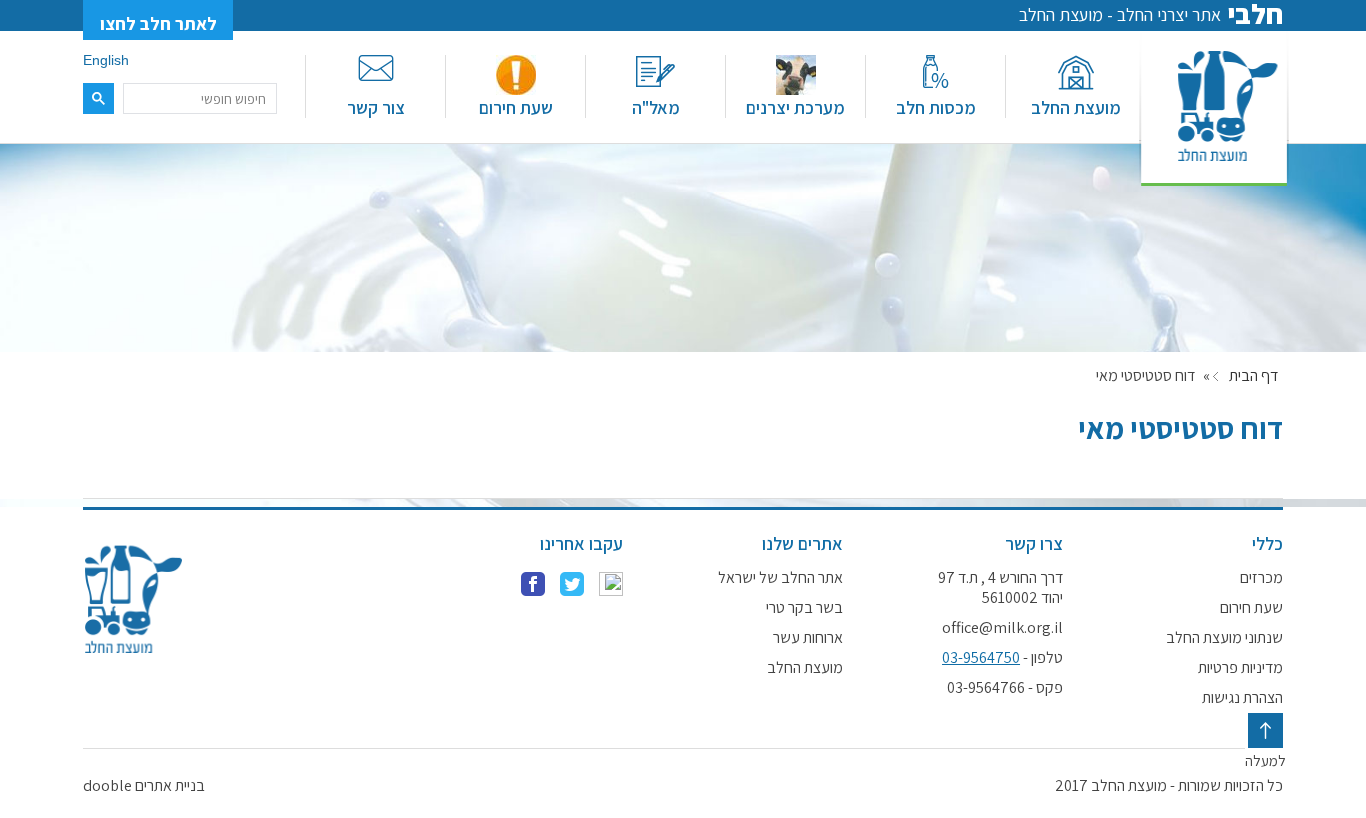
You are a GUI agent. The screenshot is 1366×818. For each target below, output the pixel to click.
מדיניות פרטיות (1240, 668)
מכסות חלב (936, 107)
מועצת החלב (1076, 107)
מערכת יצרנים (795, 107)
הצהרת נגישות (1242, 698)
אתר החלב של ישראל (780, 578)
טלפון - (1002, 658)
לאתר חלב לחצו (158, 23)
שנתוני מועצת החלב (1224, 638)
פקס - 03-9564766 (1005, 688)
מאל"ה (656, 107)
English (106, 60)
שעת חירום (516, 107)
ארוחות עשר (808, 638)
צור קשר (376, 107)
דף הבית (1253, 376)
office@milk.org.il (1002, 628)
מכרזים (1261, 578)
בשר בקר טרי (804, 608)
